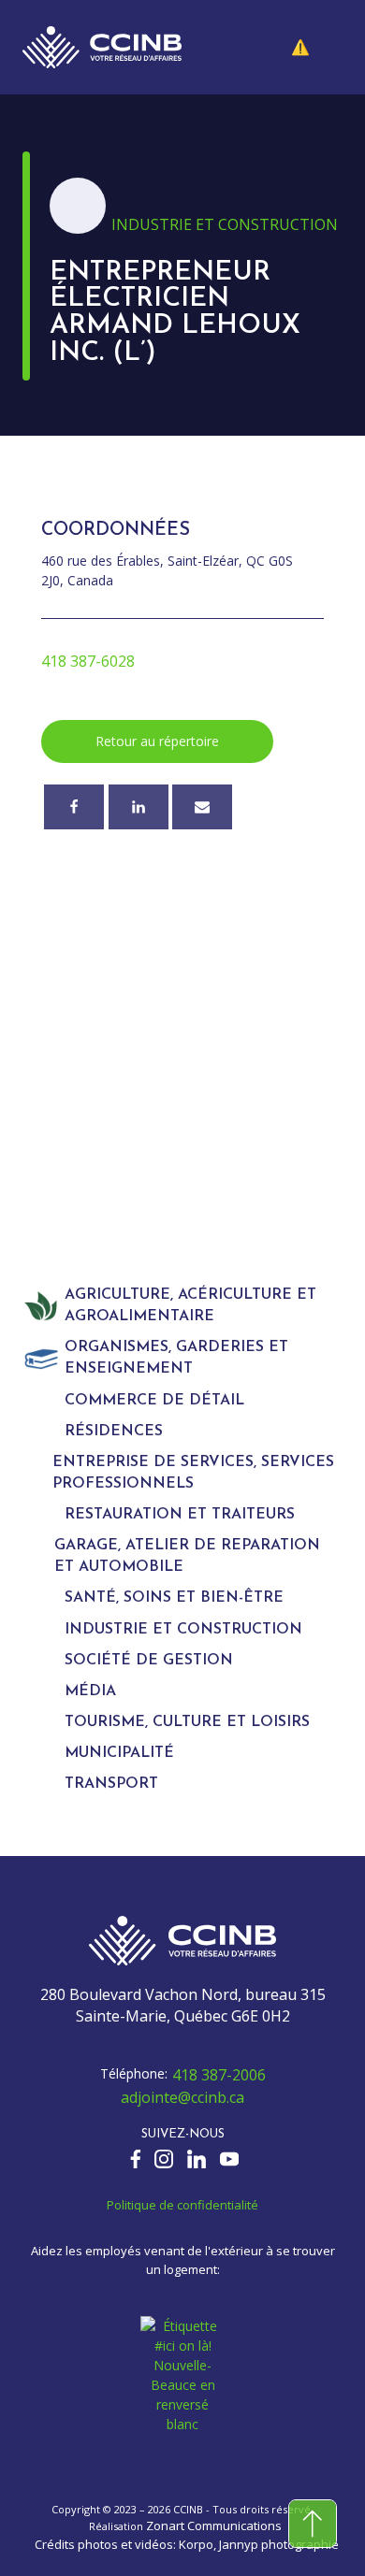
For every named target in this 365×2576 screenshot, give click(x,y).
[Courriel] (202, 807)
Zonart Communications (214, 2526)
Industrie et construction (225, 224)
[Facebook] (74, 807)
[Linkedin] (139, 807)
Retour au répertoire (157, 741)
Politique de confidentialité (182, 2205)
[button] (314, 48)
